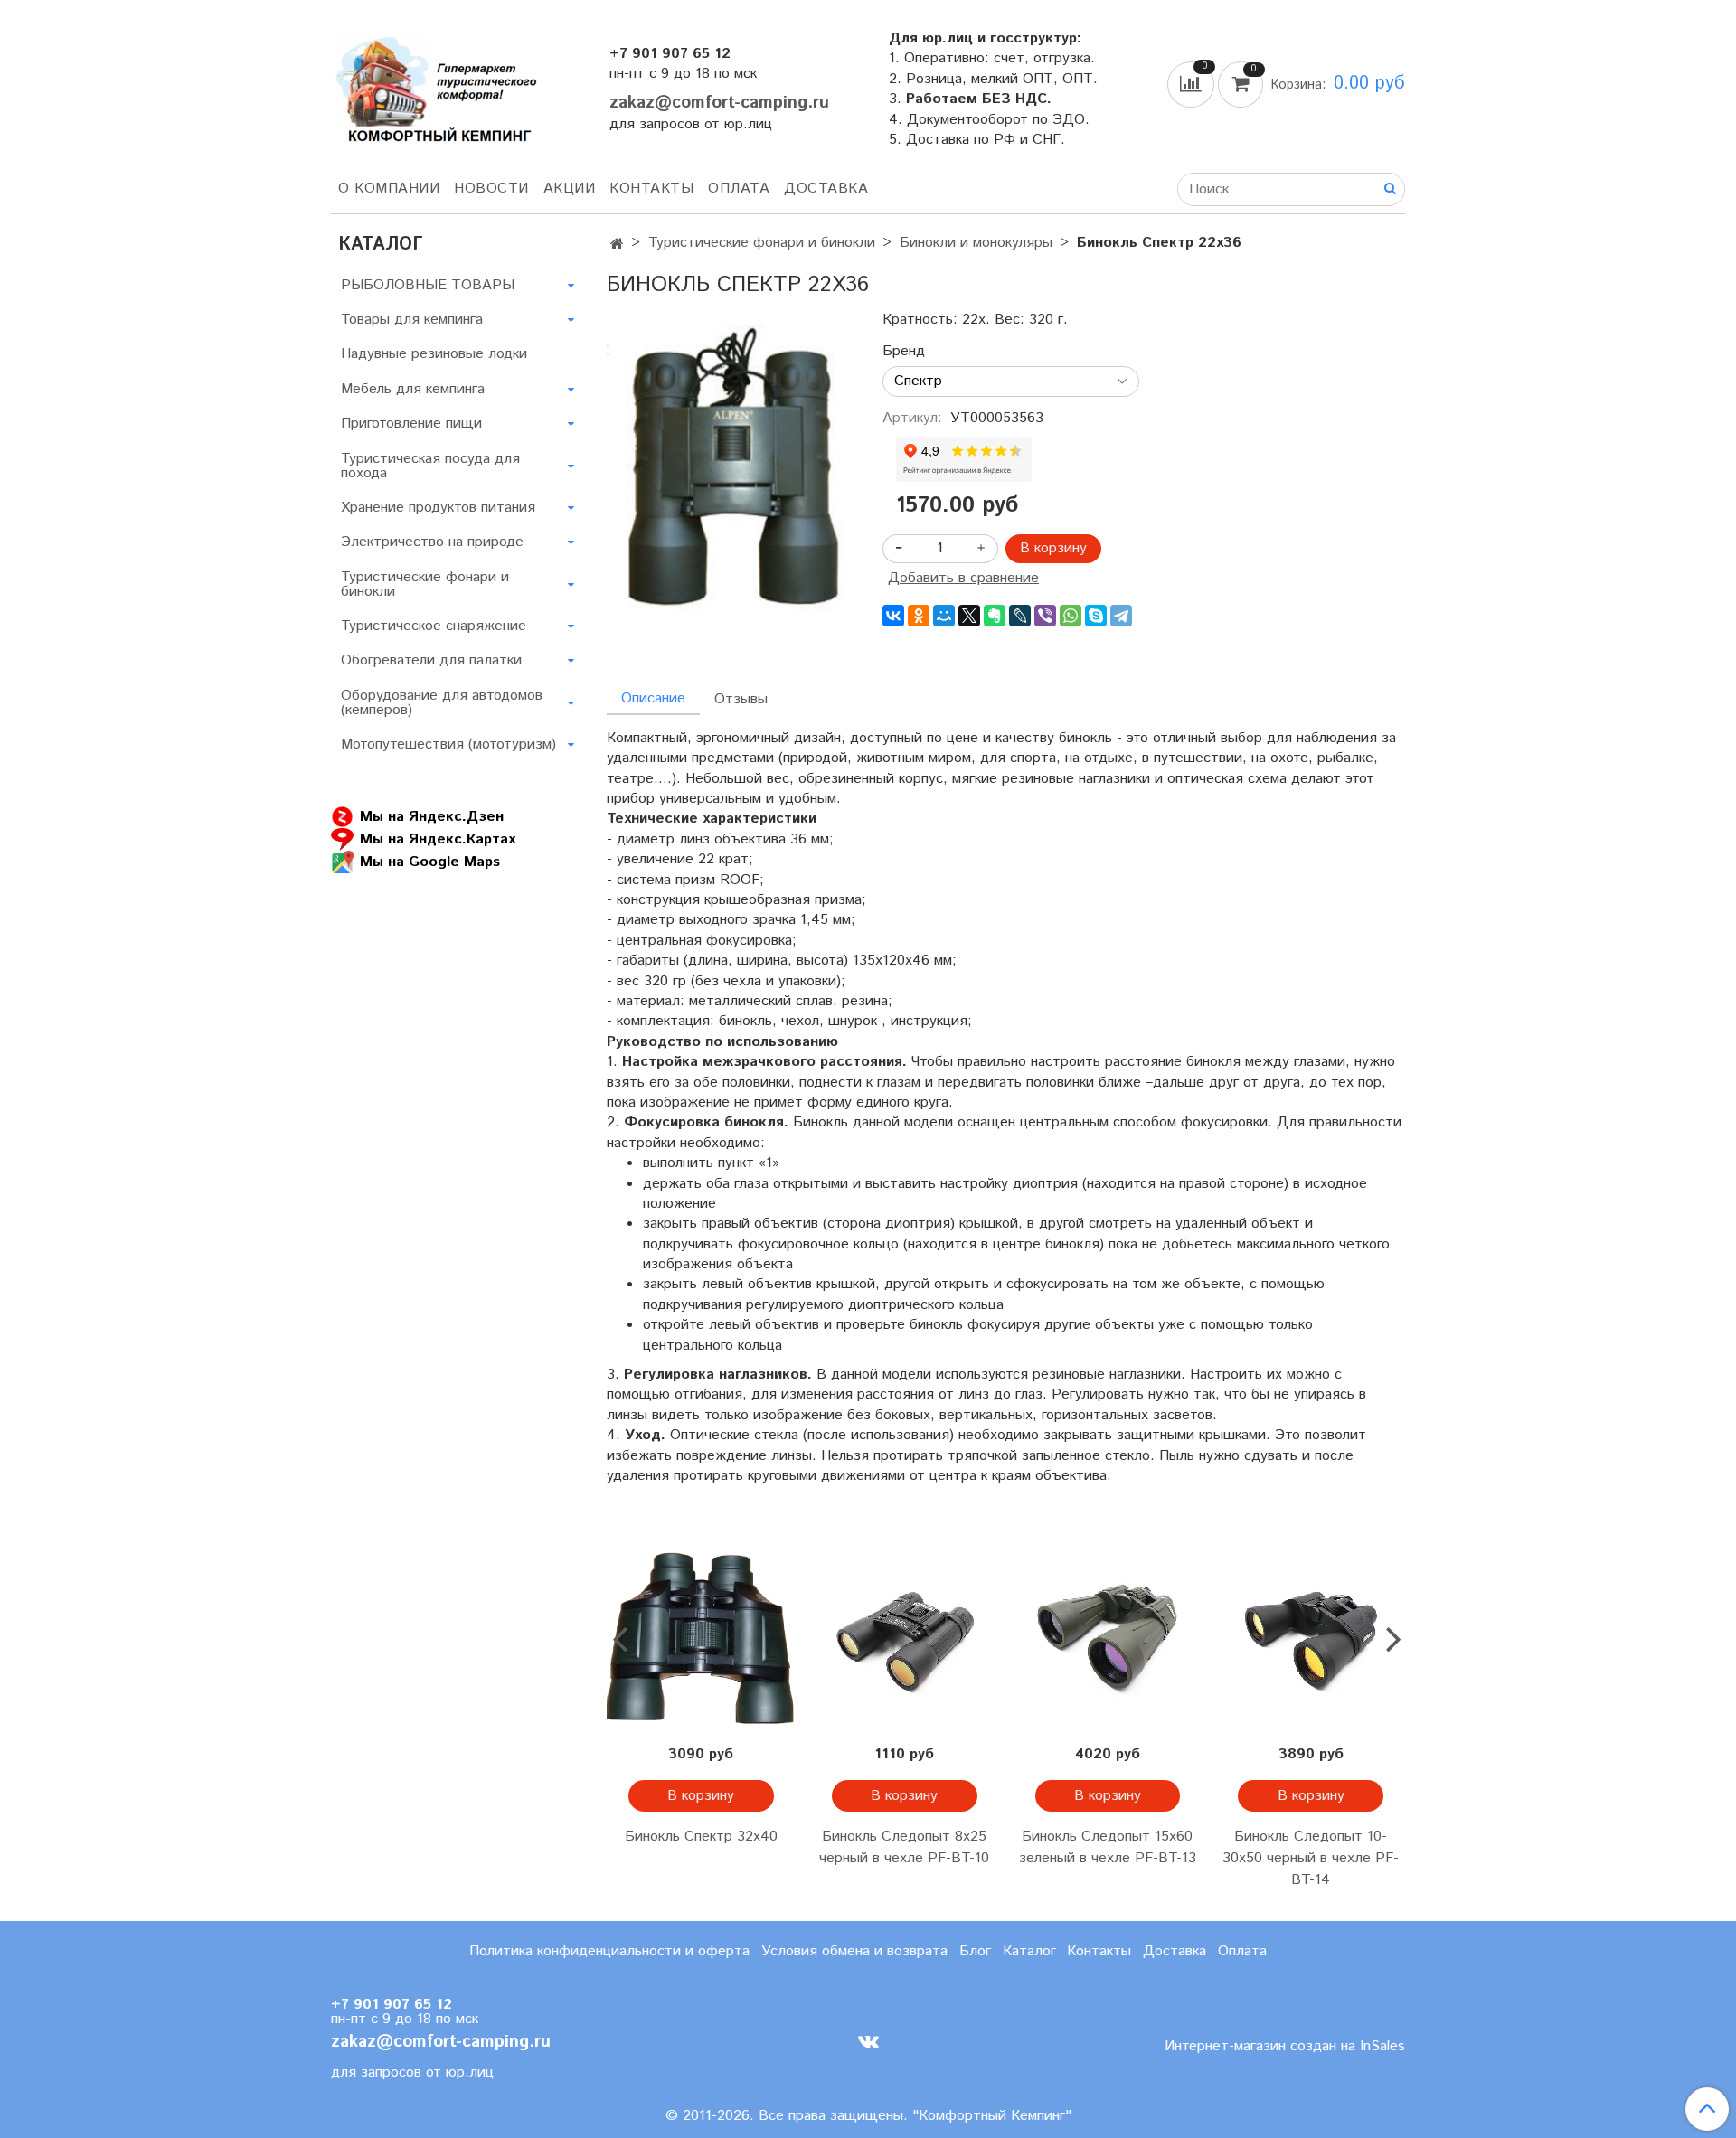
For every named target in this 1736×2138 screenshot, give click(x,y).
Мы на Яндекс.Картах (438, 839)
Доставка (826, 188)
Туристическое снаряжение (434, 626)
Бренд (904, 352)
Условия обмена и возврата (854, 1951)
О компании (389, 188)
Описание (653, 698)
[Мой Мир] (944, 616)
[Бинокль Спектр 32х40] (701, 1639)
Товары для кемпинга (412, 320)
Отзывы (741, 699)
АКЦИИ (570, 188)
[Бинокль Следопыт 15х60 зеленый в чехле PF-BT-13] (1108, 1639)
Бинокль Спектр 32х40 (701, 1837)
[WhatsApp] (1071, 616)
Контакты (651, 188)
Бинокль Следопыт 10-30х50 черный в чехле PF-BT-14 (1311, 1858)
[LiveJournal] (1020, 616)
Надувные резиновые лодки (434, 354)
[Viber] (1045, 616)
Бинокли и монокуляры (976, 243)
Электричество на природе (432, 542)
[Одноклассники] (919, 616)
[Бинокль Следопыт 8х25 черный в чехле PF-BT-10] (905, 1639)
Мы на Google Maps (430, 862)
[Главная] (617, 245)
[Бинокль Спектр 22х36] (730, 469)
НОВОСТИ (491, 188)
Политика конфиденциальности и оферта (609, 1951)
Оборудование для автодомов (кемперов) (442, 703)
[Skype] (1096, 616)
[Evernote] (995, 616)
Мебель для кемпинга (413, 389)
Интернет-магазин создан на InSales (1285, 2047)
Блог (975, 1951)
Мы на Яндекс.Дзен (432, 817)
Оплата (739, 188)
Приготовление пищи (411, 424)
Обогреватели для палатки (431, 660)
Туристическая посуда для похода (430, 466)
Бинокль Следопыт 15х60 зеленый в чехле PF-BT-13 (1108, 1847)
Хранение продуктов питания (438, 508)
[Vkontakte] (868, 2042)
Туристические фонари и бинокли (762, 243)
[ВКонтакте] (893, 616)
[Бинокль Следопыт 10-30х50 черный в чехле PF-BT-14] (1311, 1639)
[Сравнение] (1193, 84)
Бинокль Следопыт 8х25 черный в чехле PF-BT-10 (904, 1847)
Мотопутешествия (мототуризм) (448, 744)
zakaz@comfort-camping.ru (719, 103)
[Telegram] (1121, 616)
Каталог (1029, 1951)
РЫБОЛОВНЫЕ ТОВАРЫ (428, 285)
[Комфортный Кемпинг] (434, 85)
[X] (969, 616)
